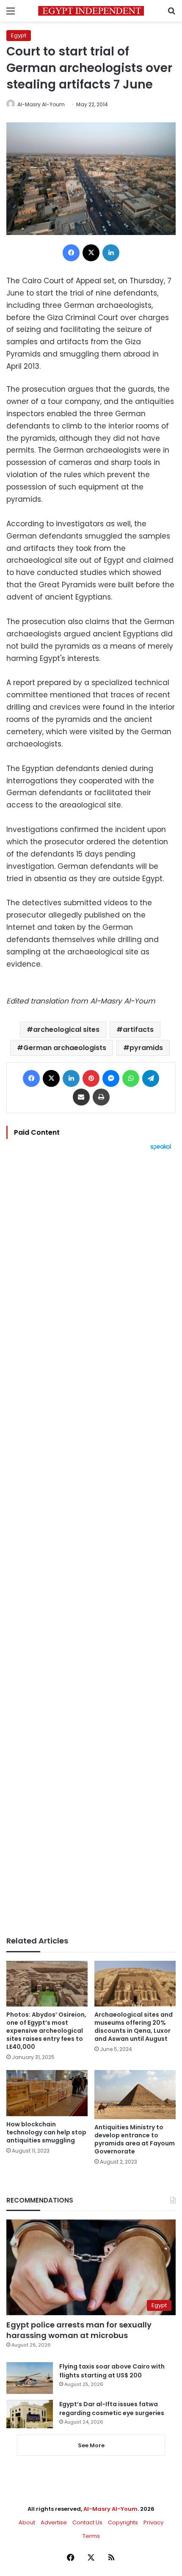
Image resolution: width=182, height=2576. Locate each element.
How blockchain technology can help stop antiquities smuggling (46, 2132)
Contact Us (87, 2522)
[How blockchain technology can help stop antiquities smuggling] (47, 2093)
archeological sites (66, 1030)
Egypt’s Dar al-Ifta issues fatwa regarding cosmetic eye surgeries (112, 2409)
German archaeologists (65, 1048)
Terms (91, 2536)
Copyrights (123, 2522)
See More (91, 2445)
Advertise (54, 2522)
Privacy (153, 2522)
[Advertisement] (91, 1543)
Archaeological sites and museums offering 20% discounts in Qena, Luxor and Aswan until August (134, 2027)
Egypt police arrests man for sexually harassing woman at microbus (79, 2330)
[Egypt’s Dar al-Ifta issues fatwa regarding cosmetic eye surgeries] (30, 2414)
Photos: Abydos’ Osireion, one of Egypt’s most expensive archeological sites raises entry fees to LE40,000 (46, 2031)
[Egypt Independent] (91, 11)
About (27, 2522)
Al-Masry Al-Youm (41, 104)
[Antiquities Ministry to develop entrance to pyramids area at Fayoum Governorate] (135, 2095)
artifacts (138, 1030)
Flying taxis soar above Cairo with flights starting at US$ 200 (112, 2371)
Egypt (19, 35)
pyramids (146, 1048)
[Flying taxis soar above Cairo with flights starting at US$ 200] (30, 2378)
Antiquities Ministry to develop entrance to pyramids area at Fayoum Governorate (135, 2139)
